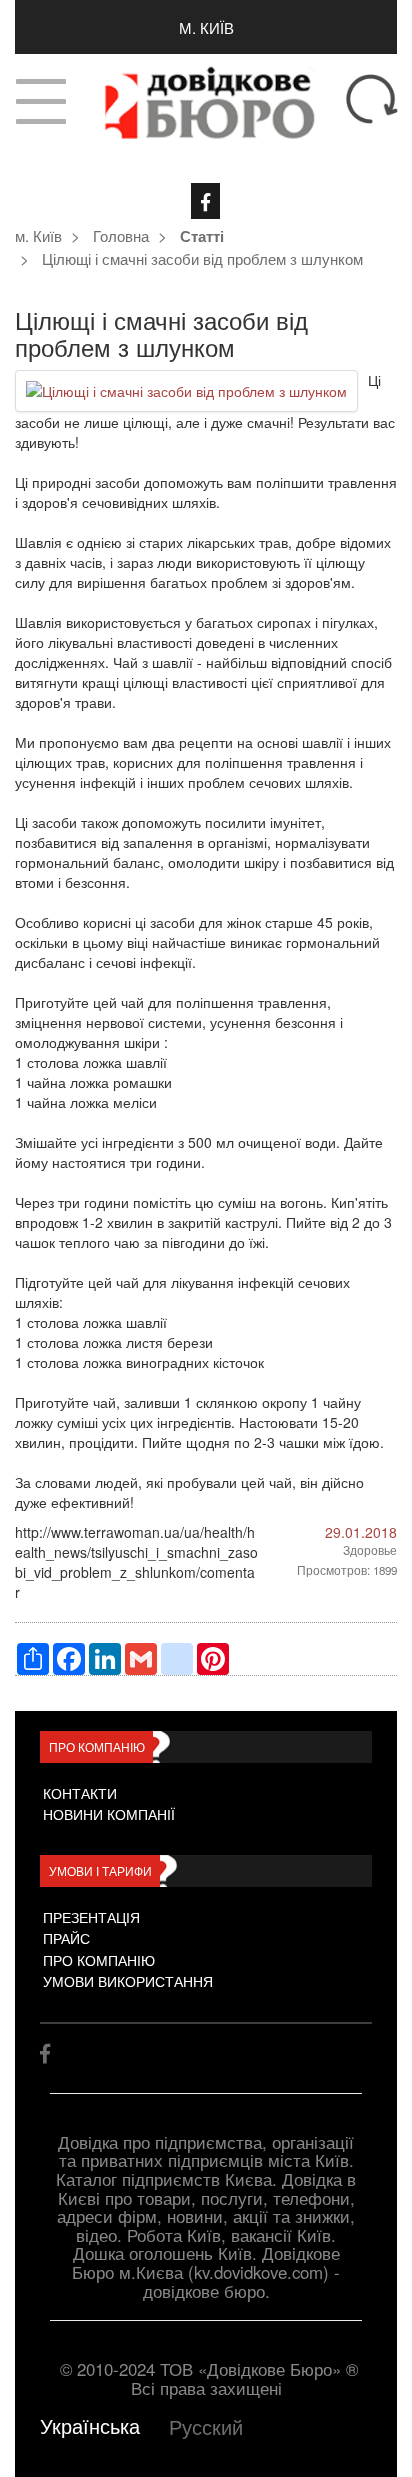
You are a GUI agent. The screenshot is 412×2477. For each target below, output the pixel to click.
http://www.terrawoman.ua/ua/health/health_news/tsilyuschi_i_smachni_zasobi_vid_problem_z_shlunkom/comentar (136, 1562)
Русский (206, 2426)
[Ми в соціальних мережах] (205, 201)
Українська (90, 2425)
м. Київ (206, 27)
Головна (121, 235)
